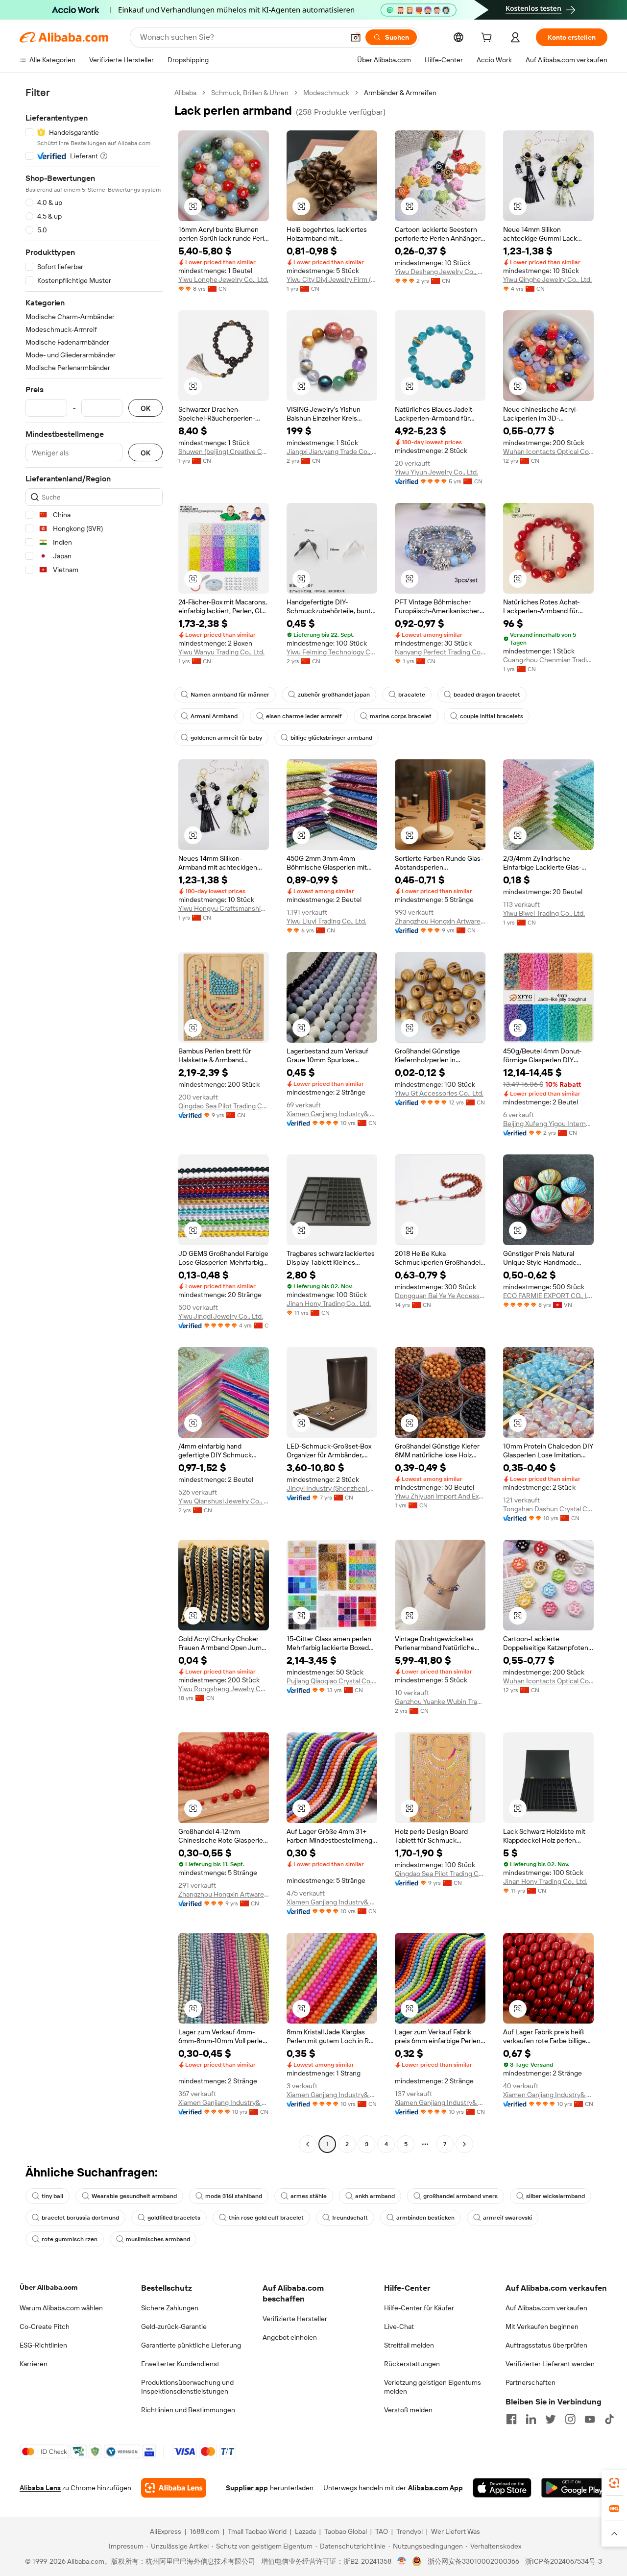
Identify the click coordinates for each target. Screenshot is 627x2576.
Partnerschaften (531, 2382)
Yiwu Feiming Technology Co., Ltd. (332, 652)
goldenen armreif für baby (226, 738)
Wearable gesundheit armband (134, 2196)
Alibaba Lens (40, 2488)
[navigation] (94, 1120)
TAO (382, 2531)
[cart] (488, 39)
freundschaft (350, 2218)
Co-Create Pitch (45, 2326)
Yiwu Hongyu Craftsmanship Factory (224, 908)
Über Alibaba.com (48, 2287)
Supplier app (247, 2488)
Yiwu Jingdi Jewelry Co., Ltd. (221, 1316)
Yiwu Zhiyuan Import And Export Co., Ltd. (440, 1496)
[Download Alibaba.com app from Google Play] (574, 2488)
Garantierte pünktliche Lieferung (191, 2345)
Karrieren (34, 2364)
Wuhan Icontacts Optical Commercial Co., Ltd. (548, 451)
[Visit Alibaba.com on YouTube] (590, 2419)
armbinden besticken (425, 2218)
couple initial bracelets (492, 716)
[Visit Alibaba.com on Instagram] (570, 2419)
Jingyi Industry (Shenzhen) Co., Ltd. (332, 1488)
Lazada (305, 2531)
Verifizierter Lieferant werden (550, 2364)
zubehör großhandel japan (334, 695)
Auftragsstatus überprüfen (546, 2345)
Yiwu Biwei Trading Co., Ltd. (544, 913)
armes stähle (309, 2196)
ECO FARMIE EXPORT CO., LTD (548, 1296)
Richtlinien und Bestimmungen (188, 2410)
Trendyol (410, 2531)
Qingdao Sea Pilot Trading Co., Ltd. (224, 1106)
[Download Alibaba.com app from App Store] (502, 2488)
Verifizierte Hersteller (295, 2319)
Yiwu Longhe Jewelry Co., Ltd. (223, 279)
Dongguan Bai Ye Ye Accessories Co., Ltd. (440, 1296)
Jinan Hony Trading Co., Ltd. (329, 1303)
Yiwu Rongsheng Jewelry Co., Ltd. (224, 1689)
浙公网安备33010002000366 (473, 2561)
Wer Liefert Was (456, 2531)
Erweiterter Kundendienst (180, 2364)
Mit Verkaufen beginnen (542, 2326)
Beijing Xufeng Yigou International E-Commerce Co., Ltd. (548, 1124)
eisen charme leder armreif (304, 716)
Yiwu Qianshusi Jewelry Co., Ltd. (224, 1501)
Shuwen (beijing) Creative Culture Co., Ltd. (224, 451)
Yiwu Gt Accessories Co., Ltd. (439, 1093)
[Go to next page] (464, 2144)
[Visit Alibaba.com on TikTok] (609, 2419)
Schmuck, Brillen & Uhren (250, 93)
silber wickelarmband (555, 2196)
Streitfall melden (409, 2345)
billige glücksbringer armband (331, 738)
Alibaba (185, 93)
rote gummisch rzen (70, 2239)
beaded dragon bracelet (487, 695)
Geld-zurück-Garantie (174, 2326)
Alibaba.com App (435, 2488)
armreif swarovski (507, 2218)
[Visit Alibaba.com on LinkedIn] (531, 2419)
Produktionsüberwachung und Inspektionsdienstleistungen (187, 2387)
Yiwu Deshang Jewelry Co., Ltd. (440, 272)
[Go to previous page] (308, 2144)
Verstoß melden (408, 2410)
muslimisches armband (158, 2239)
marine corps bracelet (401, 716)
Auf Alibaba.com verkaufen (546, 2308)
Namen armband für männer (230, 695)
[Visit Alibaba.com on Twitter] (551, 2419)
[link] (614, 2483)
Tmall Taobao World (257, 2531)
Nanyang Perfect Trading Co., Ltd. (440, 652)
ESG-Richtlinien (43, 2345)
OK (145, 408)
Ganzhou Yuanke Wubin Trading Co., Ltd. (440, 1701)
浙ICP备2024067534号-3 (564, 2561)
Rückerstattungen (412, 2364)
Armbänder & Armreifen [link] (400, 93)
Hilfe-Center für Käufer (419, 2308)
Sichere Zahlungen (170, 2308)
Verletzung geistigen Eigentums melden (433, 2387)
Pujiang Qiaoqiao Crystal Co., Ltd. (332, 1681)
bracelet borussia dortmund (80, 2218)
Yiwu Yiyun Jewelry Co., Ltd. (436, 472)
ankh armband (375, 2196)
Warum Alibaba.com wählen (61, 2308)
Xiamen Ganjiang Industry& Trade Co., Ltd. (332, 1114)
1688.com (205, 2531)
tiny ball (52, 2196)
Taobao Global (346, 2531)
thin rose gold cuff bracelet (266, 2218)
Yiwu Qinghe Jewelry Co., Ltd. (547, 279)
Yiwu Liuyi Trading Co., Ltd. (326, 921)
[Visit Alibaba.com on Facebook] (511, 2419)
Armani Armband (214, 716)
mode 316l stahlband (234, 2196)
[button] (356, 37)
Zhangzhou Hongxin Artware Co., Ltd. (440, 921)
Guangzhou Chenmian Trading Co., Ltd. (548, 660)
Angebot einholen (290, 2337)
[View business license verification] (402, 2561)
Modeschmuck (326, 93)
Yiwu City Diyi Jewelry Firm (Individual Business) (332, 279)
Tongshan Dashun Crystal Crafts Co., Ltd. (548, 1509)
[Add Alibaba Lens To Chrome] (174, 2488)
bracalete (412, 695)
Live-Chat (399, 2326)
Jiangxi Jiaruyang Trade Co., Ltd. (332, 451)
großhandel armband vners (460, 2196)
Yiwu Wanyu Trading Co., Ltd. (221, 652)
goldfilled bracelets (174, 2218)
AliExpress (166, 2531)
